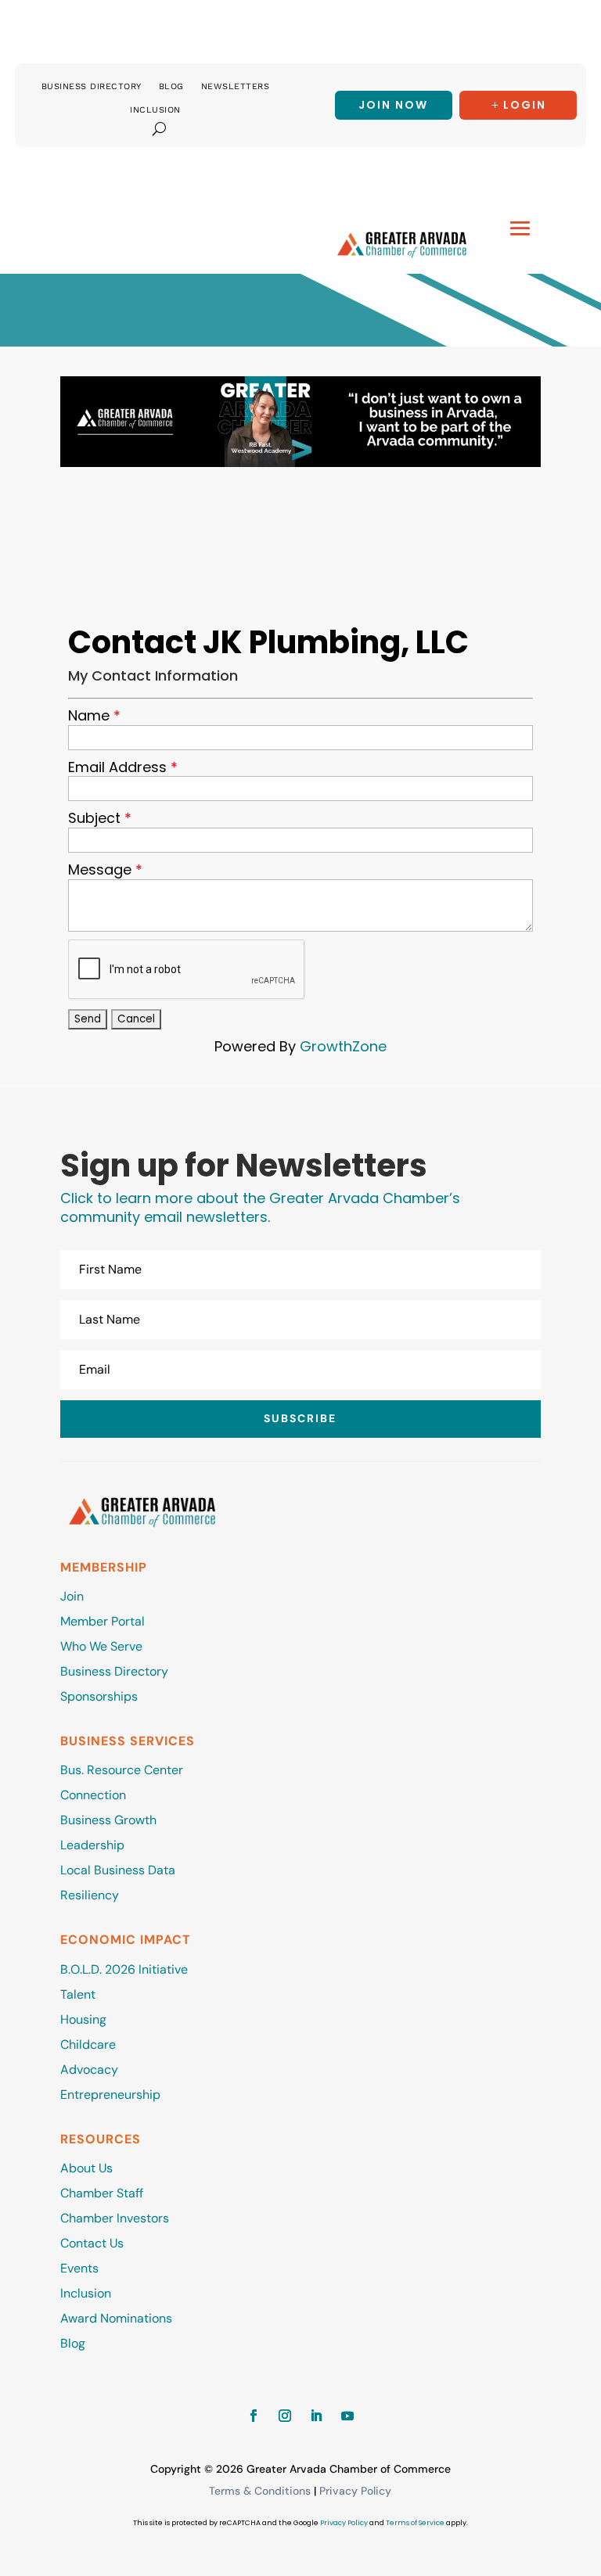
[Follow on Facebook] (254, 2416)
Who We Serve (101, 1646)
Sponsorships (99, 1696)
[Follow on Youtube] (347, 2416)
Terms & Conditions (260, 2491)
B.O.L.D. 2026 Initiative (124, 1969)
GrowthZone (343, 1046)
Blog (171, 86)
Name (89, 716)
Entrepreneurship (112, 2095)
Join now (393, 105)
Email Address (117, 767)
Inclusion (155, 110)
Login (525, 105)
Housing (83, 2019)
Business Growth (108, 1820)
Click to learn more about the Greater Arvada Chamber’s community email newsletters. (260, 1207)
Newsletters (236, 86)
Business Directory (92, 86)
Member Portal (103, 1621)
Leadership (92, 1845)
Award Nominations (116, 2318)
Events (79, 2268)
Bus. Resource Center (122, 1770)
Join (72, 1596)
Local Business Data (118, 1870)
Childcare (88, 2044)
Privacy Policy (355, 2491)
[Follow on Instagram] (285, 2416)
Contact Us (92, 2243)
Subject (94, 818)
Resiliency (90, 1895)
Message (100, 870)
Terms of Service (415, 2523)
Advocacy (89, 2069)
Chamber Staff (102, 2193)
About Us (86, 2168)
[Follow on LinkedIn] (316, 2416)
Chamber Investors (115, 2218)
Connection (93, 1795)
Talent (78, 1994)
